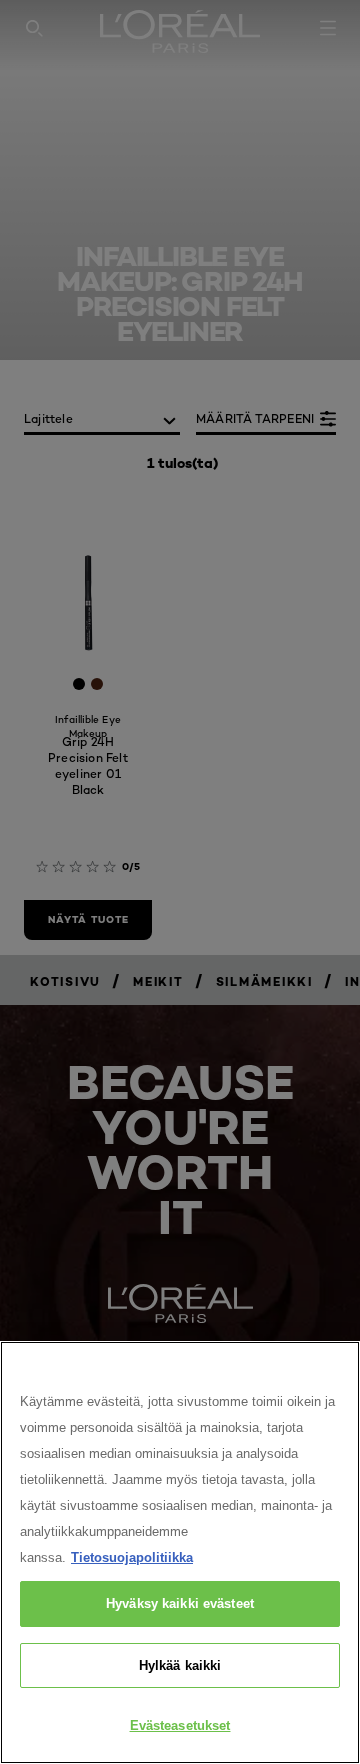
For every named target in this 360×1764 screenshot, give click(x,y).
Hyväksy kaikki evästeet (180, 1603)
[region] (180, 1552)
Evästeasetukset (180, 1725)
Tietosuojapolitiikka (132, 1557)
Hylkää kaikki (180, 1665)
